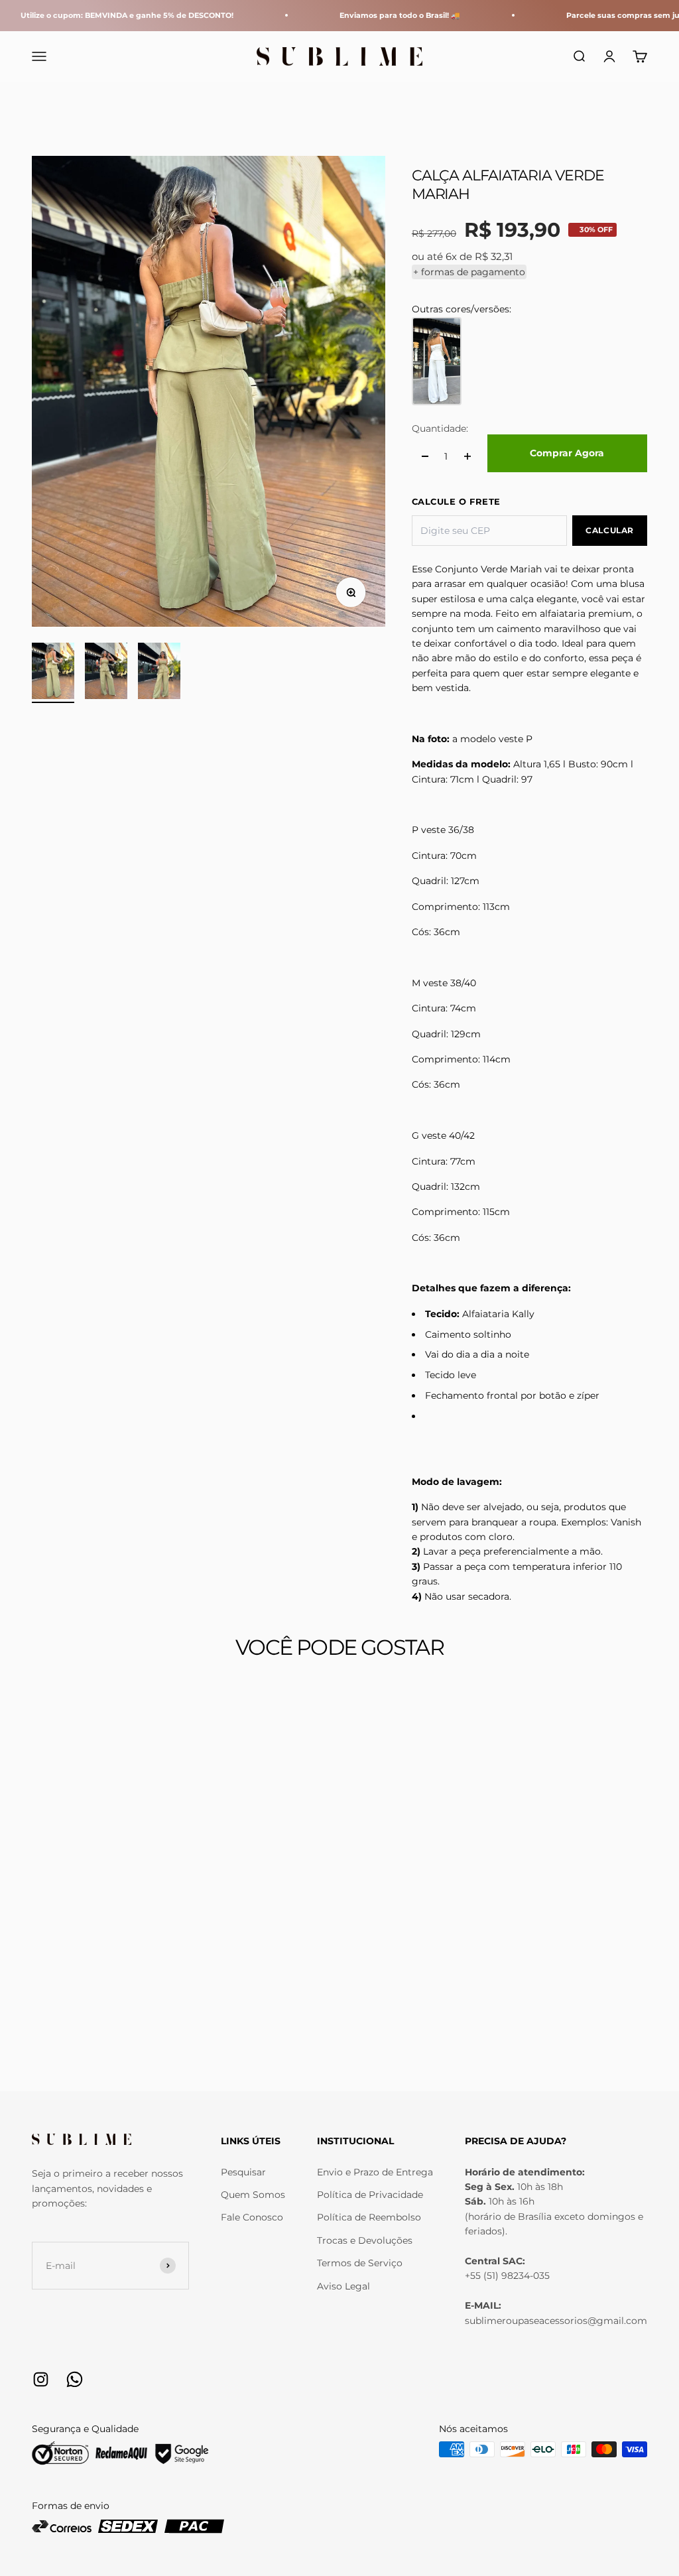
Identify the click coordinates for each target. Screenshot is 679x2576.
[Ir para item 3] (159, 673)
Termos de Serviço (360, 2263)
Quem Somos (253, 2195)
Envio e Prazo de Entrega (375, 2172)
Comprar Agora (567, 453)
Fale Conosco (252, 2217)
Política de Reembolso (369, 2217)
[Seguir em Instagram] (41, 2379)
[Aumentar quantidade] (467, 456)
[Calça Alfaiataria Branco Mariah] (437, 361)
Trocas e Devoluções (365, 2240)
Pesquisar (243, 2172)
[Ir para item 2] (106, 673)
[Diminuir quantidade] (425, 456)
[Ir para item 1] (53, 673)
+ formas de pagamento (469, 272)
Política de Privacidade (370, 2195)
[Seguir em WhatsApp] (75, 2379)
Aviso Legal (343, 2286)
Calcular (610, 530)
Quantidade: (440, 428)
